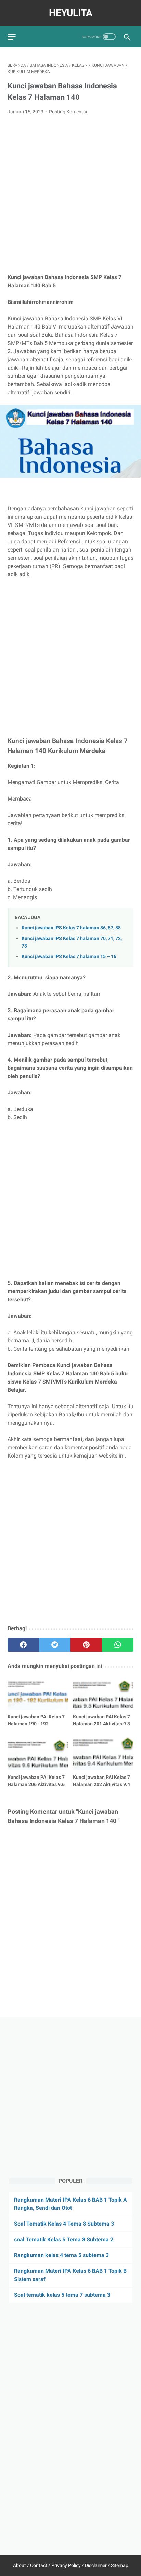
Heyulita (71, 13)
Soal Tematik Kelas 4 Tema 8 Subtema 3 (64, 2224)
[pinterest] (86, 1645)
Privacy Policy (66, 2565)
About (20, 2565)
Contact (39, 2565)
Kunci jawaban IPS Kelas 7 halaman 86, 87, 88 (71, 928)
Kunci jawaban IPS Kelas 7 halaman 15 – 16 (69, 957)
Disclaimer (96, 2565)
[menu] (12, 37)
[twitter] (55, 1645)
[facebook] (23, 1645)
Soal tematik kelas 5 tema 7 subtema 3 (62, 2295)
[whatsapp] (118, 1645)
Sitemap (120, 2565)
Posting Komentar (68, 112)
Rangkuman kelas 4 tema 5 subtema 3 (61, 2255)
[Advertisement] (70, 195)
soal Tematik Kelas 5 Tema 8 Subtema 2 (64, 2239)
